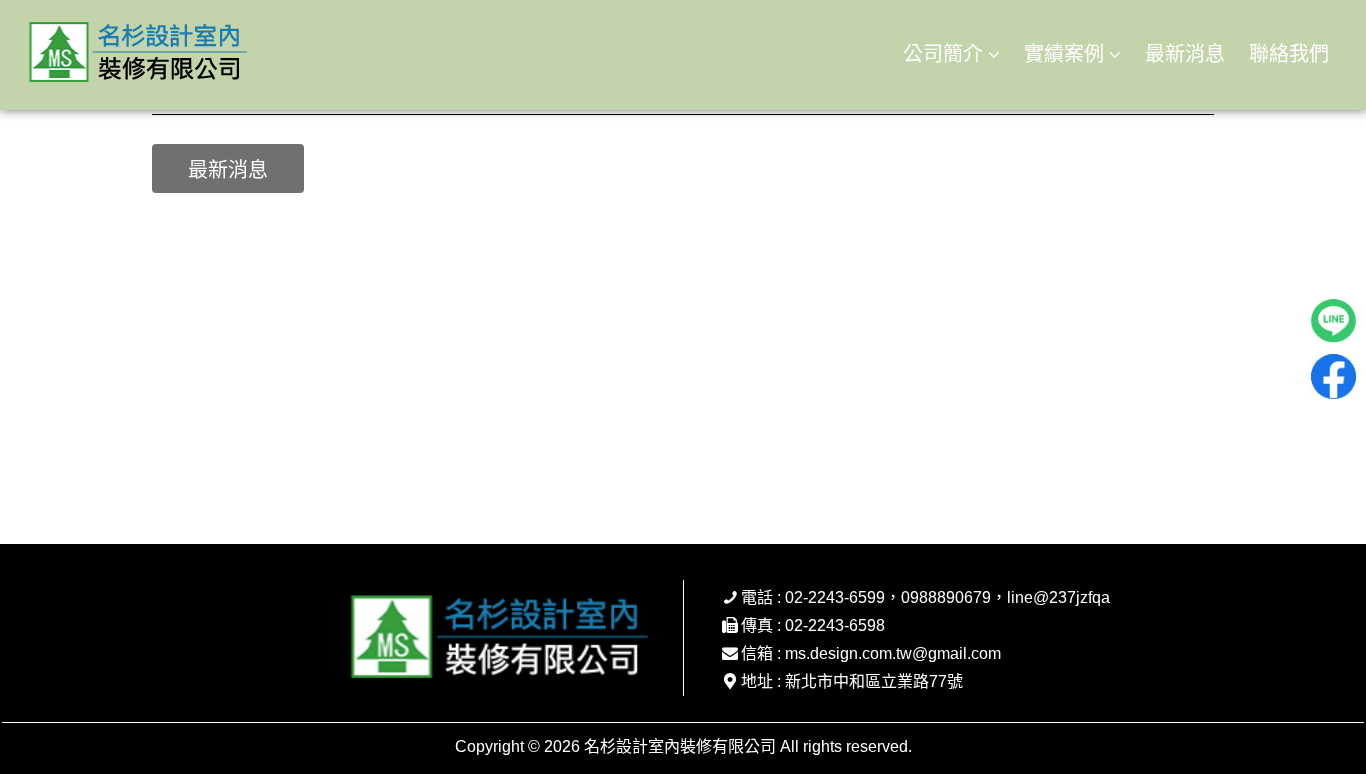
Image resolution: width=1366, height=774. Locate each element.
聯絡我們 (1289, 54)
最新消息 (1185, 54)
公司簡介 (943, 54)
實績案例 (1064, 54)
